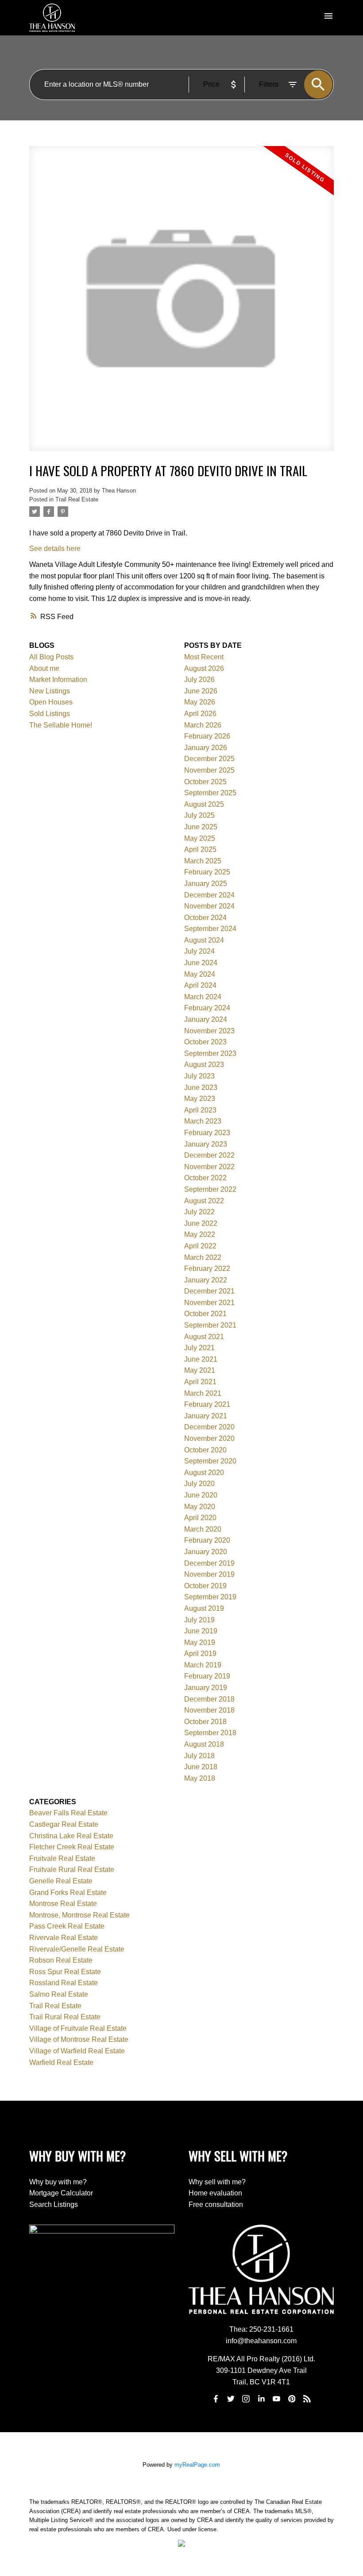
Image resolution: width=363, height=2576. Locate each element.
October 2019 (205, 1586)
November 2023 (209, 1031)
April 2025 (200, 849)
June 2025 (201, 827)
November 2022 (209, 1167)
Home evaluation (215, 2193)
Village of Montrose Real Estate (79, 2039)
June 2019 (201, 1631)
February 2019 (207, 1676)
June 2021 (201, 1359)
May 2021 (200, 1370)
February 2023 (207, 1133)
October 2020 (205, 1450)
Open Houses (51, 702)
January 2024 (206, 1019)
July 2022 (199, 1212)
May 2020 (200, 1507)
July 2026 (199, 680)
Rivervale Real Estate (64, 1938)
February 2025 (207, 872)
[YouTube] (277, 2399)
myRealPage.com (197, 2465)
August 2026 (204, 668)
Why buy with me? (58, 2182)
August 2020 (204, 1473)
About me (44, 668)
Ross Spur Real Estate (65, 1972)
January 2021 (206, 1416)
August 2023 (204, 1065)
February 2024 (207, 1008)
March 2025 (203, 861)
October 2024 (205, 918)
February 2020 (207, 1540)
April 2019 (200, 1654)
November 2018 (209, 1710)
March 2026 (203, 725)
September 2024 (210, 929)
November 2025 (209, 770)
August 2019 (204, 1608)
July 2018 (199, 1756)
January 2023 (206, 1144)
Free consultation (216, 2204)
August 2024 (204, 940)
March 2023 (203, 1121)
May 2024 (200, 974)
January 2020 (206, 1552)
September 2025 (210, 793)
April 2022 (200, 1246)
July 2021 (199, 1348)
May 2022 (200, 1234)
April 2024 (200, 985)
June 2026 (201, 691)
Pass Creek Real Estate (67, 1926)
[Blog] (307, 2399)
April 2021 (200, 1382)
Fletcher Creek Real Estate (72, 1847)
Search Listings (54, 2204)
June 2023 (201, 1088)
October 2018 (205, 1722)
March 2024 (203, 997)
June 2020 (201, 1495)
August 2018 (204, 1744)
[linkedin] (261, 2399)
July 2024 (199, 951)
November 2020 (209, 1438)
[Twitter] (231, 2399)
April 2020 (200, 1518)
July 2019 (199, 1620)
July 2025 (199, 815)
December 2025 (209, 759)
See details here (55, 549)
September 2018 (210, 1733)
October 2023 (205, 1042)
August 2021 (204, 1337)
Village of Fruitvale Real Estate (78, 2028)
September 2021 (210, 1325)
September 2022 (210, 1189)
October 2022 (205, 1178)
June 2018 (201, 1767)
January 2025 (206, 884)
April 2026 (200, 714)
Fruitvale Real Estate (62, 1858)
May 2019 (200, 1642)
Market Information (58, 680)
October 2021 (205, 1314)
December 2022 (209, 1155)
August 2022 (204, 1201)
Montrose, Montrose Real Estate (79, 1915)
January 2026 (206, 748)
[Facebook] (216, 2399)
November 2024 (209, 906)
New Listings (50, 691)
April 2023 (200, 1110)
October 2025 (205, 782)
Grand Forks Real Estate (68, 1893)
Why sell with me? (217, 2182)
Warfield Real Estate (61, 2062)
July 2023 (199, 1076)
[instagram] (246, 2399)
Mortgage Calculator (61, 2193)
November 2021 (209, 1303)
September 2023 (210, 1053)
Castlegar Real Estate (64, 1824)
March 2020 (203, 1529)
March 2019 (203, 1665)
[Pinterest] (292, 2399)
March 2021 (203, 1393)
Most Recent (204, 657)
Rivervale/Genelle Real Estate (77, 1949)
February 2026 (207, 736)
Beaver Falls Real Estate (68, 1813)
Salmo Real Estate (59, 1994)
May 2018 (200, 1778)
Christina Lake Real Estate (71, 1836)
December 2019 (209, 1563)
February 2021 (207, 1404)
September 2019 (210, 1597)
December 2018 (209, 1699)
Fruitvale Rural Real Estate (72, 1869)
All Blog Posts (51, 657)
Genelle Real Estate (61, 1881)
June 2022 (201, 1223)
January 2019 (206, 1688)
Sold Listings (50, 714)
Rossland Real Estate (64, 1983)
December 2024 (209, 895)
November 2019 (209, 1574)
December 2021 (209, 1291)
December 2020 (209, 1427)
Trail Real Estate (77, 499)
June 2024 (201, 963)
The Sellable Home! (61, 725)
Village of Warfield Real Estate (77, 2051)
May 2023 (200, 1099)
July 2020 (199, 1484)
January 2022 (206, 1280)
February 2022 (207, 1269)
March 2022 (203, 1257)
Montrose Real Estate (63, 1904)
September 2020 (210, 1461)
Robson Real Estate (61, 1960)
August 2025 (204, 804)
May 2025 (200, 838)
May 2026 (200, 702)
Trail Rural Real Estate (65, 2017)
